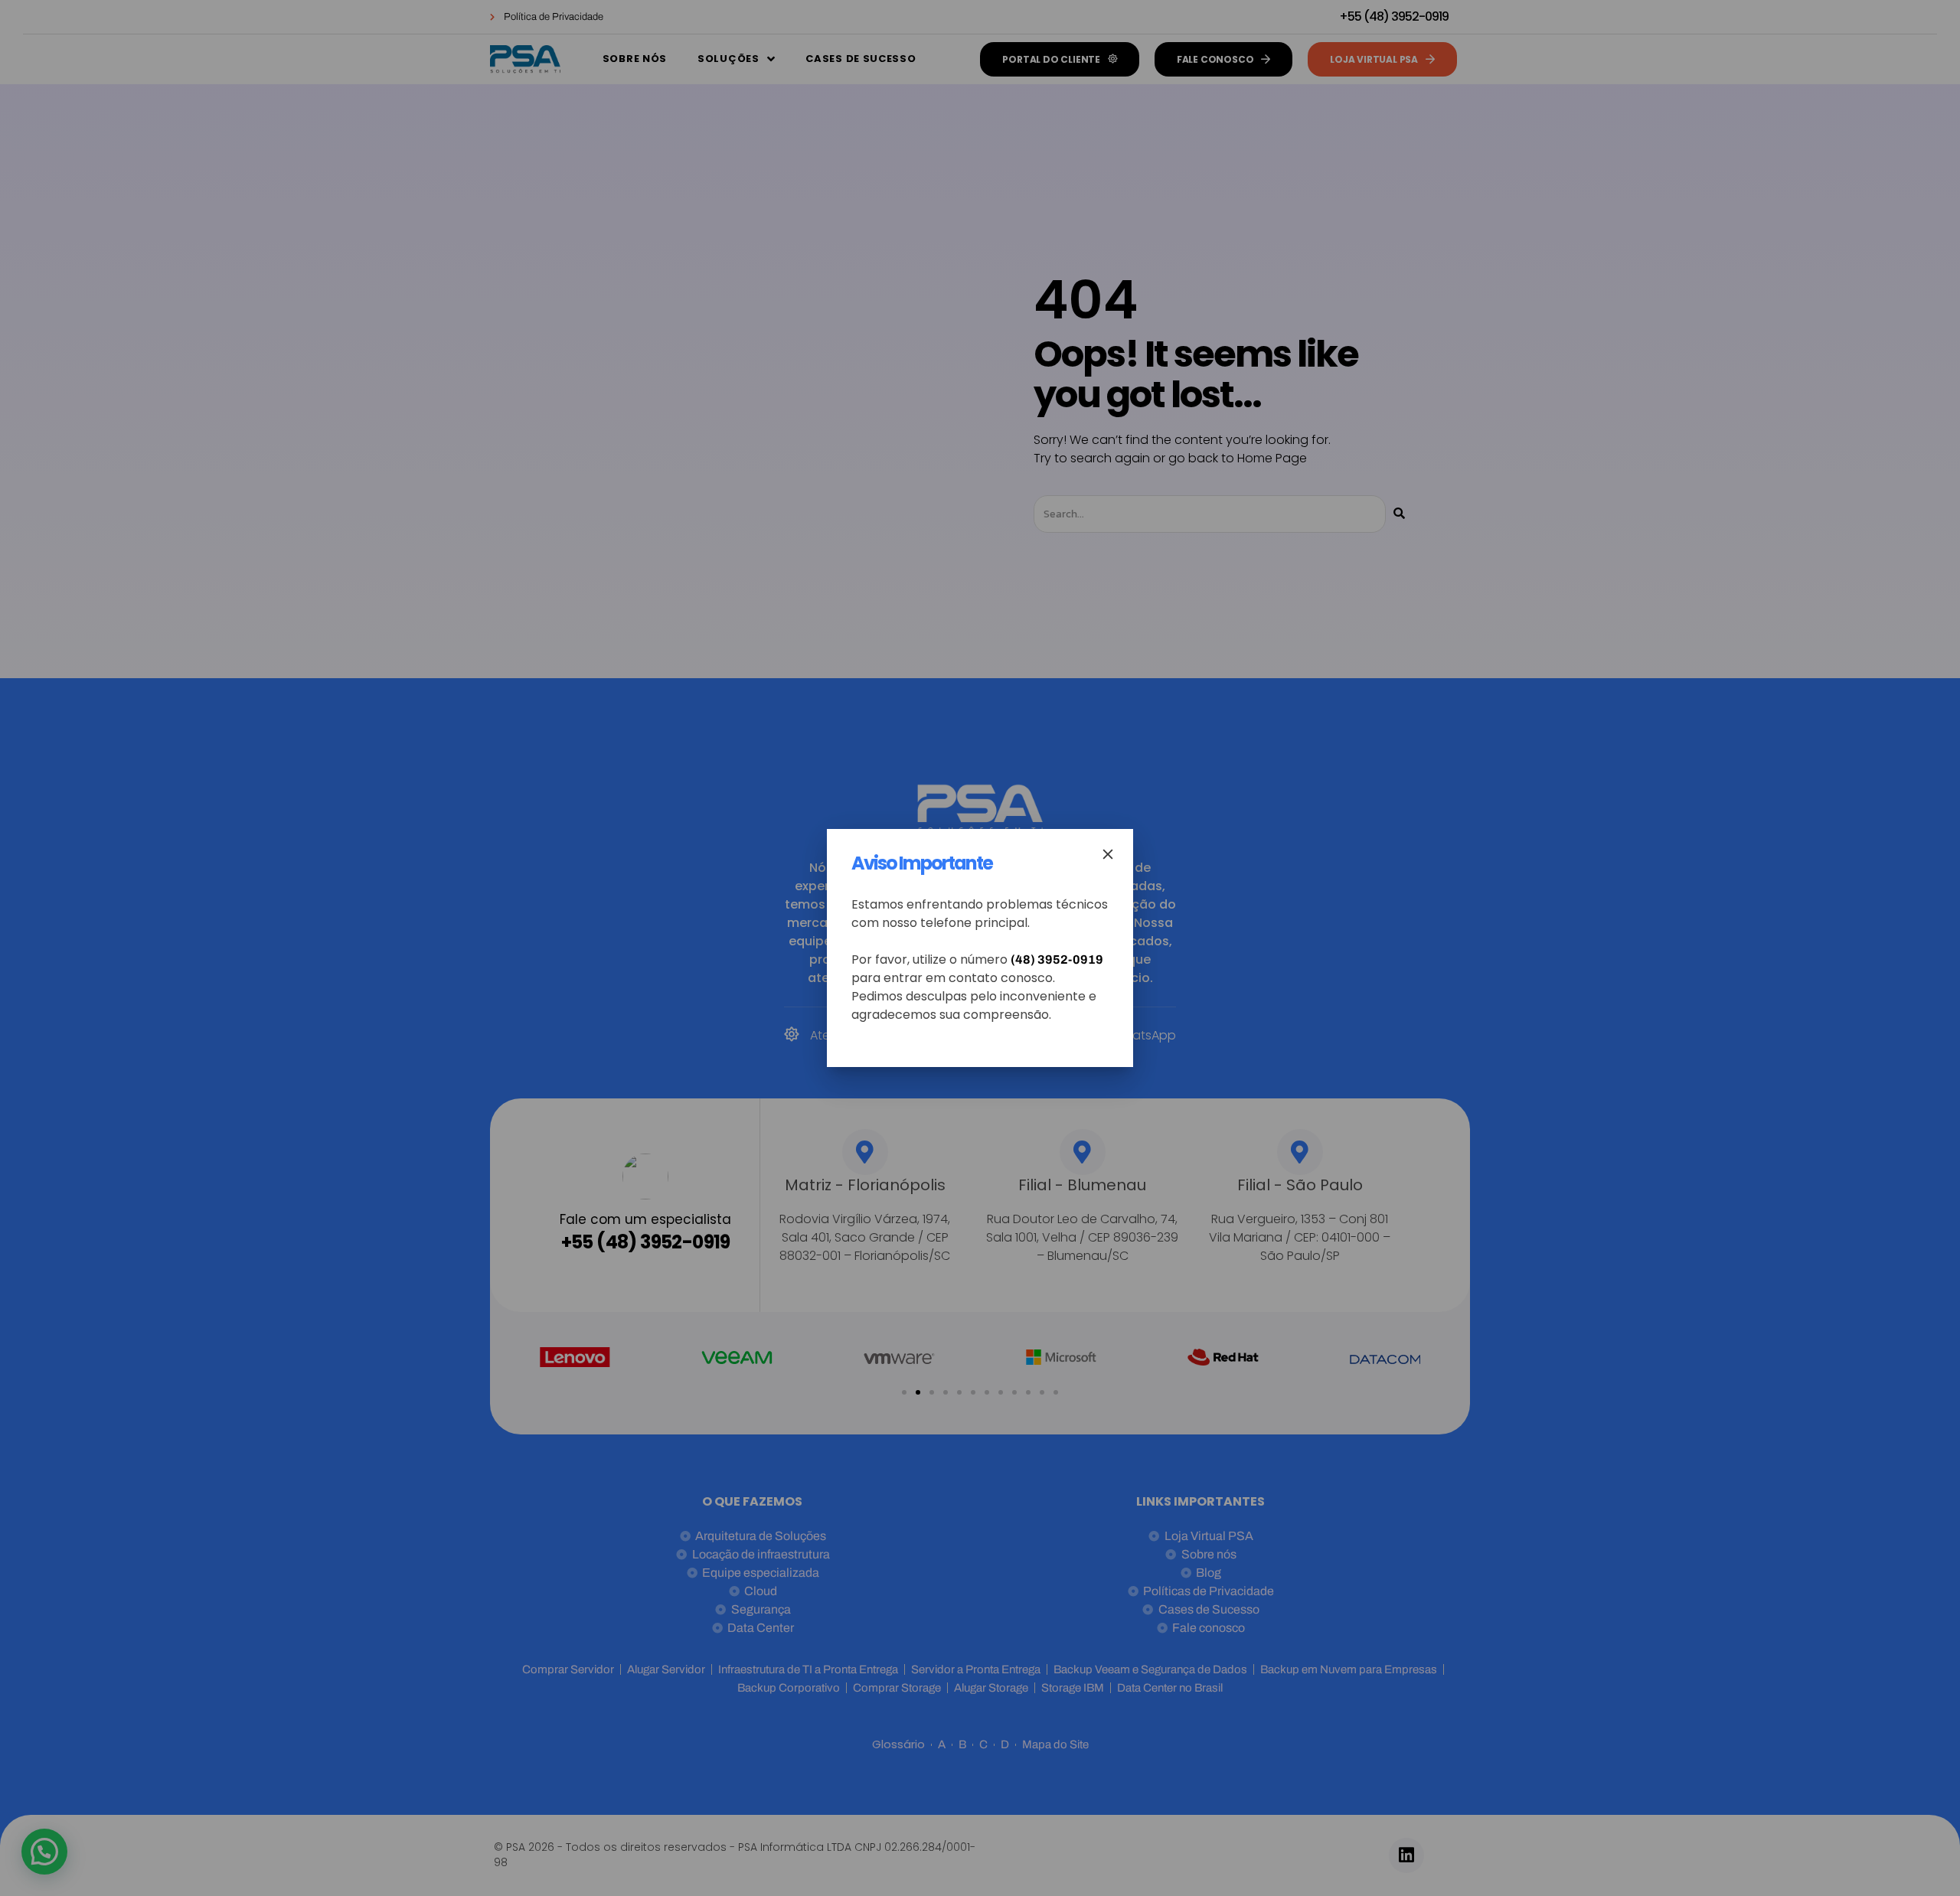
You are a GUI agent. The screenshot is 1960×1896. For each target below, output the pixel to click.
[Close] (1108, 854)
